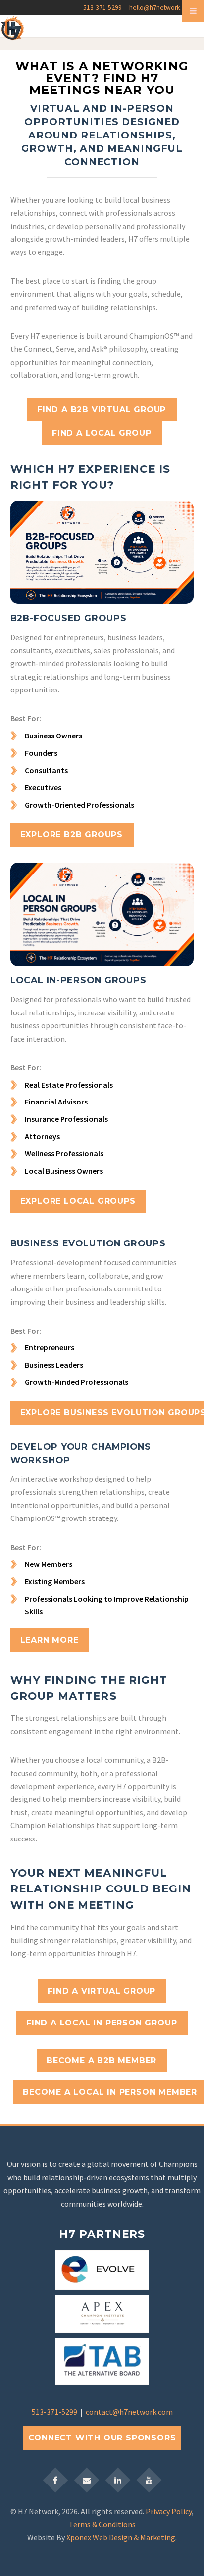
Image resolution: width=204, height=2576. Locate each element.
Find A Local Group (102, 433)
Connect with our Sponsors (102, 2438)
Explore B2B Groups (72, 835)
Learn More (50, 1640)
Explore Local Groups (78, 1201)
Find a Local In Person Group (102, 2023)
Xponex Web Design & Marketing (121, 2537)
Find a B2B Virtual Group (102, 409)
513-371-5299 (102, 8)
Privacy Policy (169, 2511)
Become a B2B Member (102, 2060)
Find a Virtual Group (102, 1991)
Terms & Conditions (102, 2524)
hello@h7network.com (162, 8)
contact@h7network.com (129, 2412)
